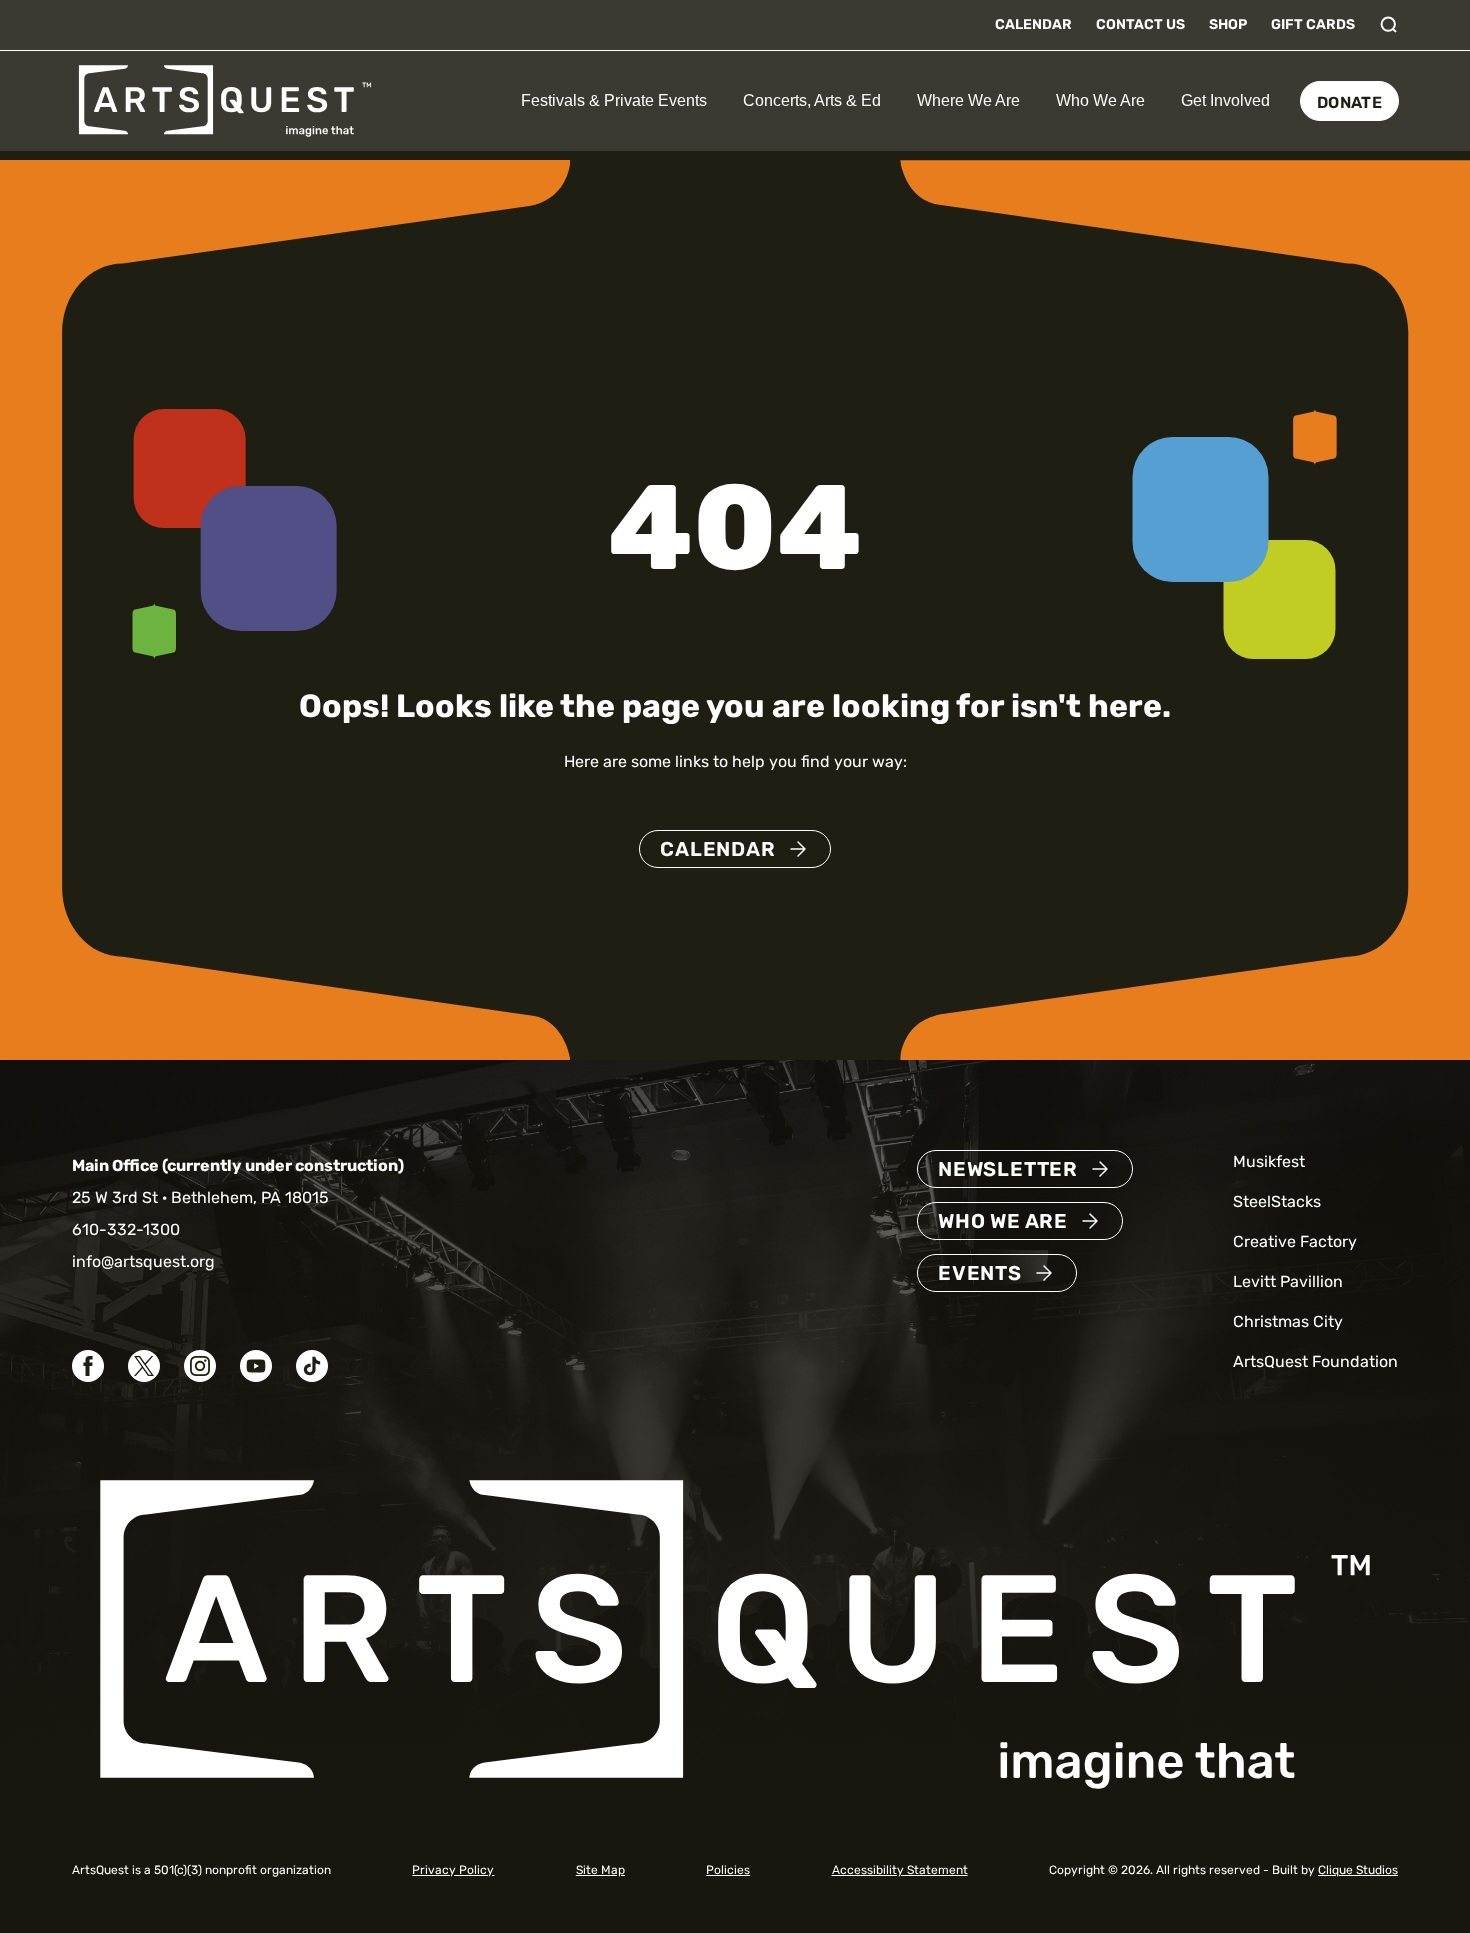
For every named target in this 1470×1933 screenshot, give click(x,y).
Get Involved (1225, 100)
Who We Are (1100, 100)
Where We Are (968, 100)
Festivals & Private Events (614, 100)
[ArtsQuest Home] (225, 99)
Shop (1228, 24)
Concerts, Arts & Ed (812, 100)
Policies (728, 1870)
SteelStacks (1277, 1201)
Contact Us (1140, 24)
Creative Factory (1295, 1241)
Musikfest (1269, 1161)
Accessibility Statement (900, 1870)
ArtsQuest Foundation (1315, 1361)
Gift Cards (1313, 24)
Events (980, 1273)
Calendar (1033, 24)
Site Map (600, 1870)
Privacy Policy (453, 1870)
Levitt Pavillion (1288, 1281)
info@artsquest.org (143, 1261)
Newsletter (1008, 1169)
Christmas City (1288, 1321)
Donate (1349, 102)
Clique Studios (1358, 1870)
